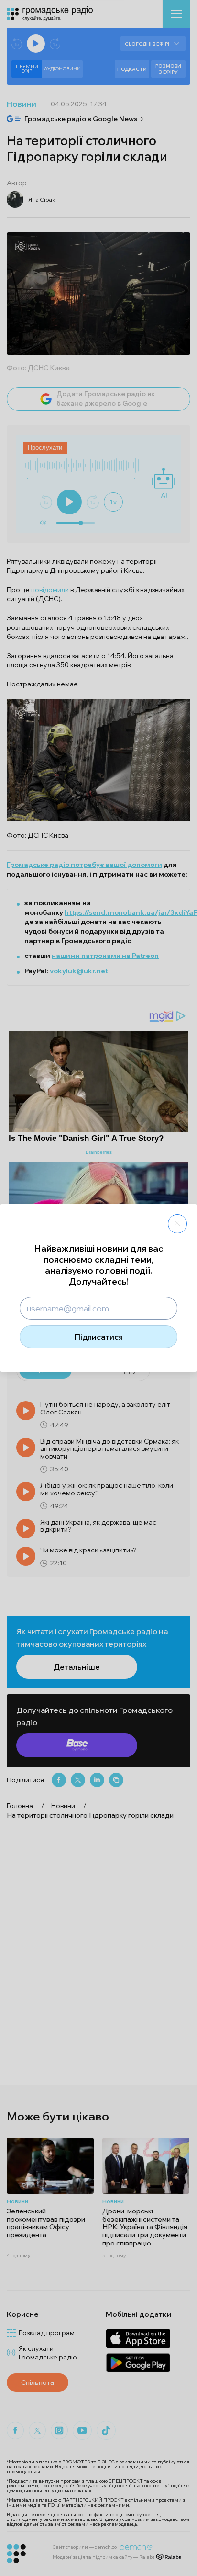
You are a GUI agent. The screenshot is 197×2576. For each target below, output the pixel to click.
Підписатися (99, 1337)
